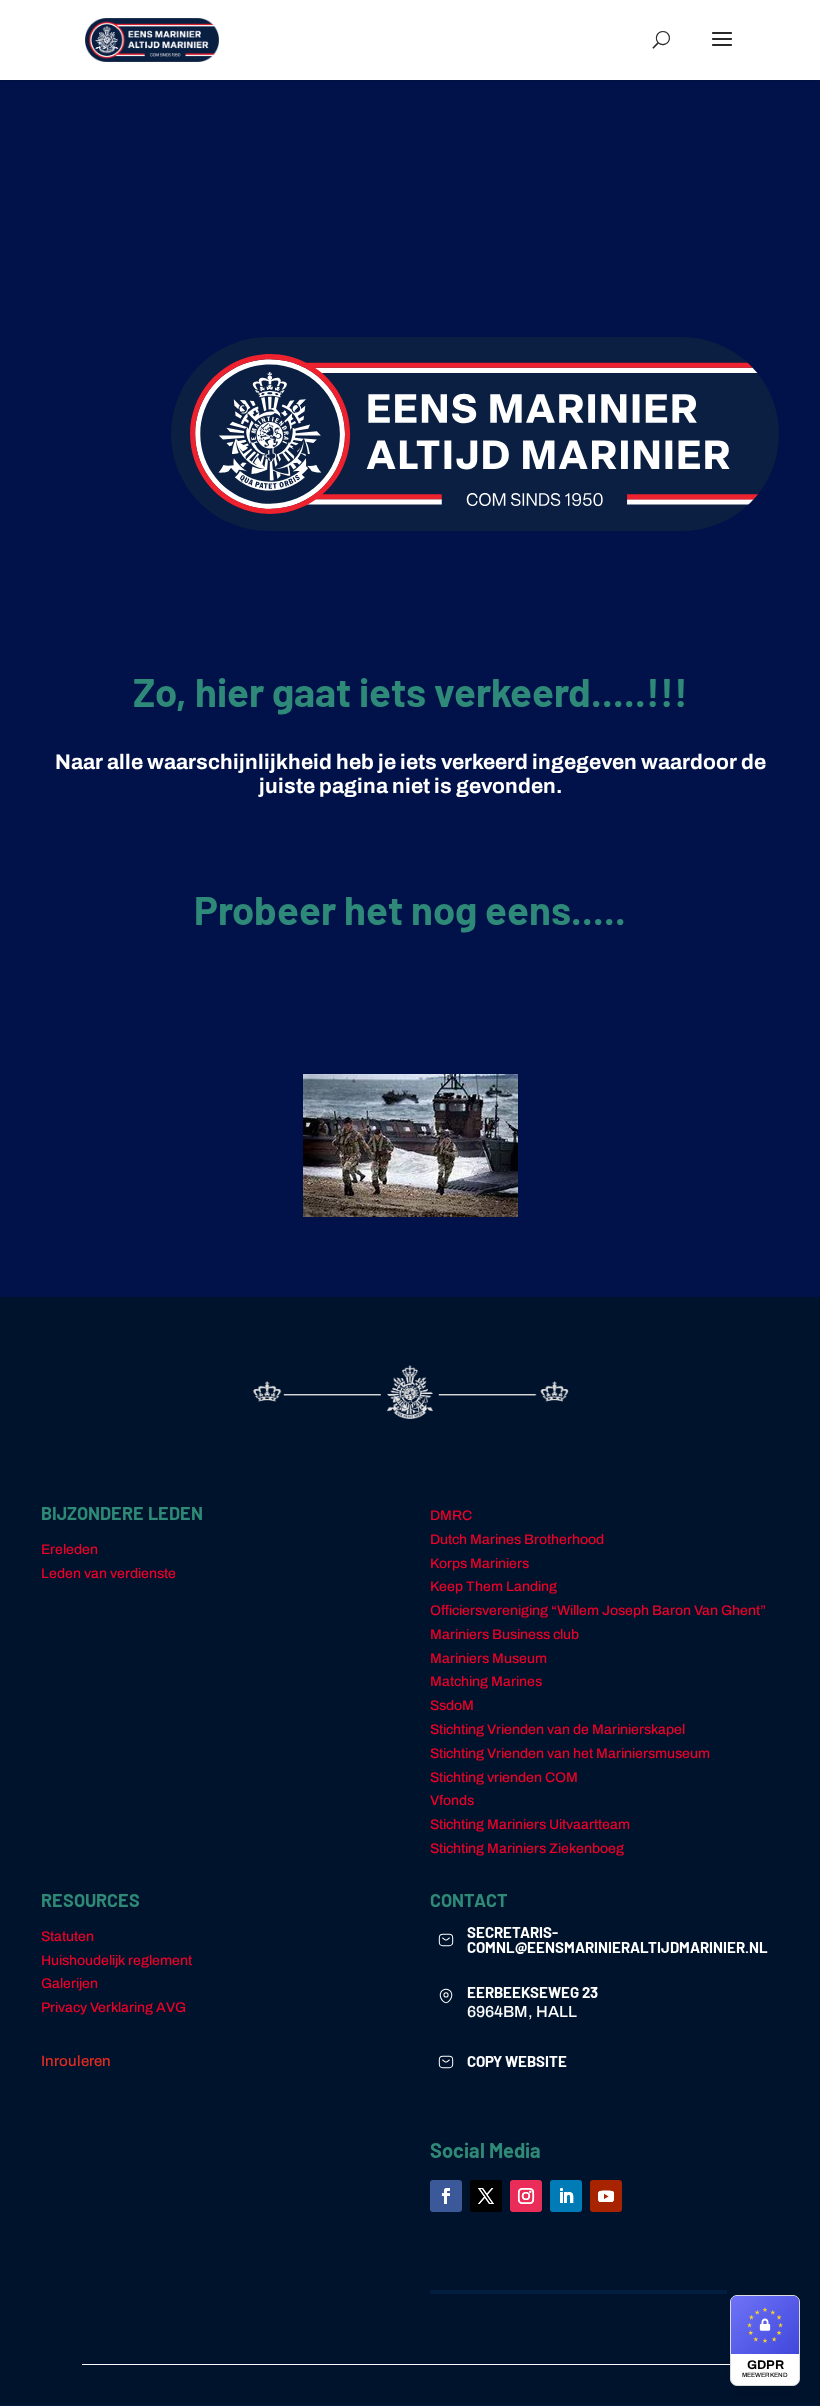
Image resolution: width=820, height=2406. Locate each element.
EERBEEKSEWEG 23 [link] (532, 1992)
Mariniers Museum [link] (488, 1658)
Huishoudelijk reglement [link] (116, 1960)
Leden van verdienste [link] (108, 1573)
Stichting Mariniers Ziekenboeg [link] (527, 1848)
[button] (722, 52)
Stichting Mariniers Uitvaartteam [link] (530, 1824)
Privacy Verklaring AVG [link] (113, 2007)
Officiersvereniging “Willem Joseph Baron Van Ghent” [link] (598, 1610)
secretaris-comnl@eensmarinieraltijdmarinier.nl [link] (617, 1939)
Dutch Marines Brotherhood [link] (517, 1539)
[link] (152, 39)
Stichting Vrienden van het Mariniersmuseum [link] (570, 1753)
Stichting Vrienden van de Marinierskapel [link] (557, 1729)
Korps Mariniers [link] (479, 1563)
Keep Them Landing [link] (493, 1586)
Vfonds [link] (452, 1800)
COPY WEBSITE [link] (517, 2061)
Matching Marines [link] (486, 1681)
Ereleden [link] (69, 1549)
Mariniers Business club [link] (504, 1634)
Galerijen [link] (69, 1983)
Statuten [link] (67, 1936)
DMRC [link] (451, 1515)
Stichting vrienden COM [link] (504, 1777)
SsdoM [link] (452, 1705)
